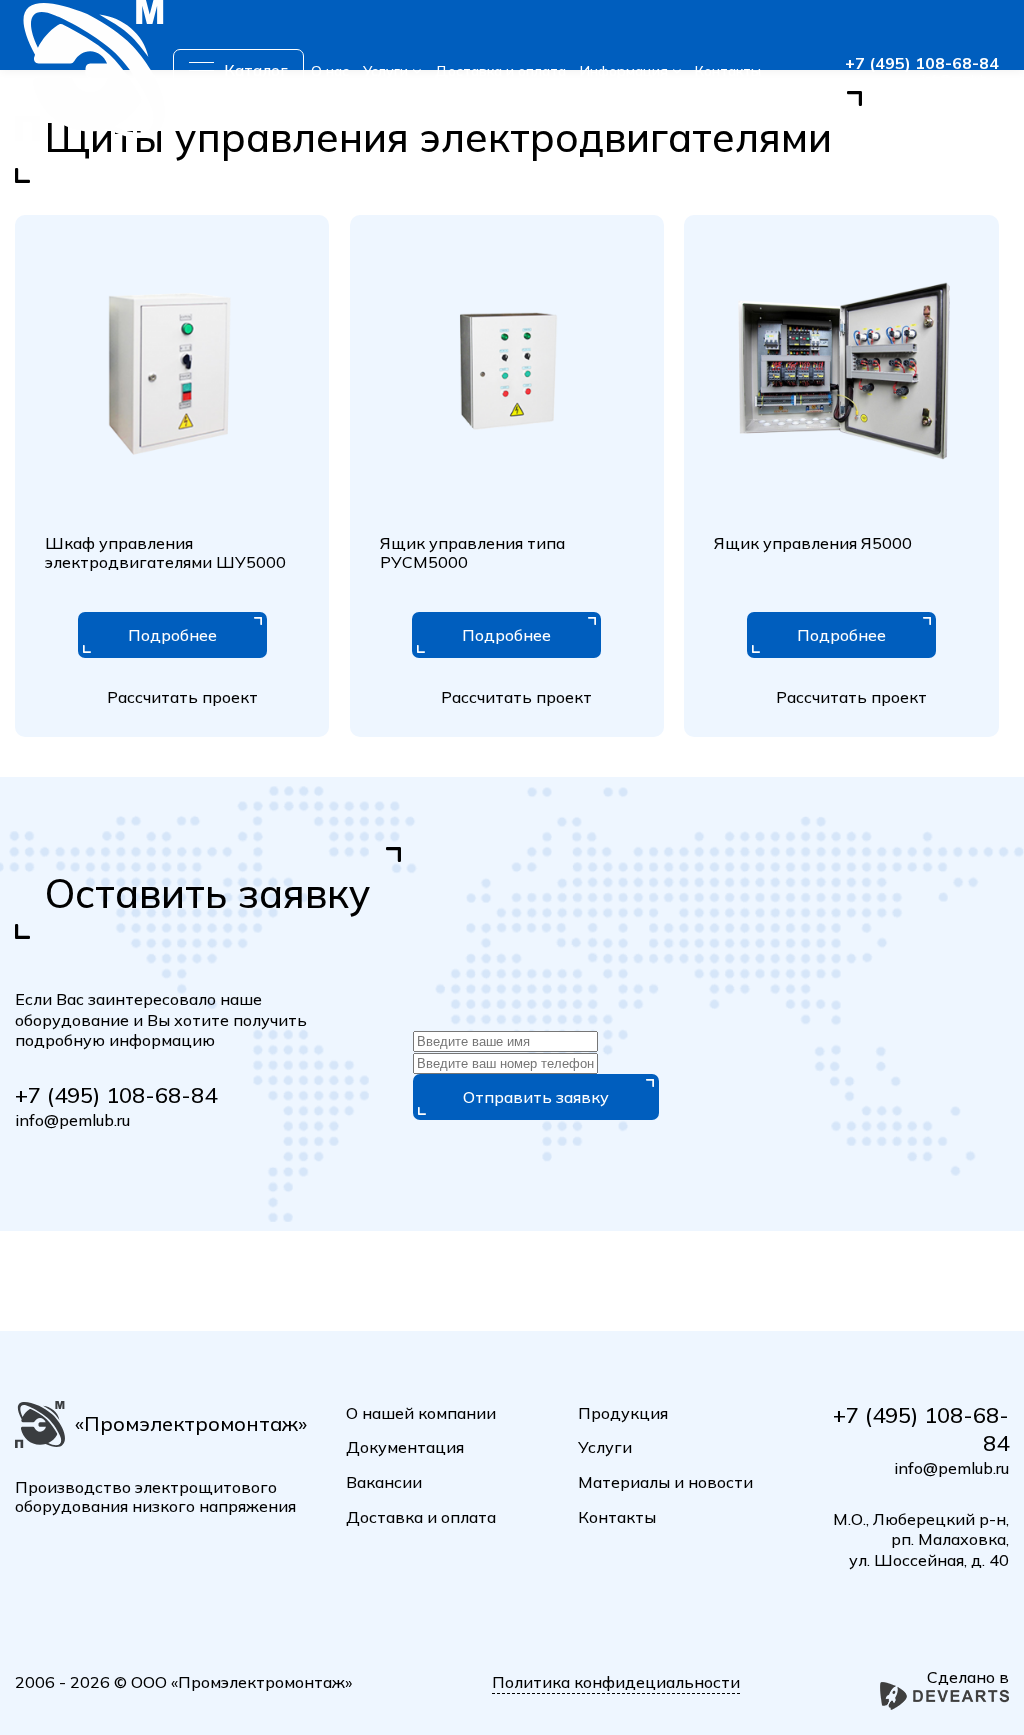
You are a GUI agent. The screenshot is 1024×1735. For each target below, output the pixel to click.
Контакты (728, 71)
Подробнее (172, 635)
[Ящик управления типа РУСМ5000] (507, 372)
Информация (624, 71)
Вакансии (384, 1482)
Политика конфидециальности (616, 1682)
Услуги (385, 71)
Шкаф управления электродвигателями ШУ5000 (165, 552)
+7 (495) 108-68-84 (922, 63)
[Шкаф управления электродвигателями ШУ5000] (172, 372)
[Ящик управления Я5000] (841, 372)
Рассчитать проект (182, 697)
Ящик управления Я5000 (813, 543)
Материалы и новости (665, 1482)
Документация (405, 1447)
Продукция (623, 1413)
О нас (330, 71)
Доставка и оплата (500, 71)
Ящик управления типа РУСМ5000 (472, 552)
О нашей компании (421, 1413)
